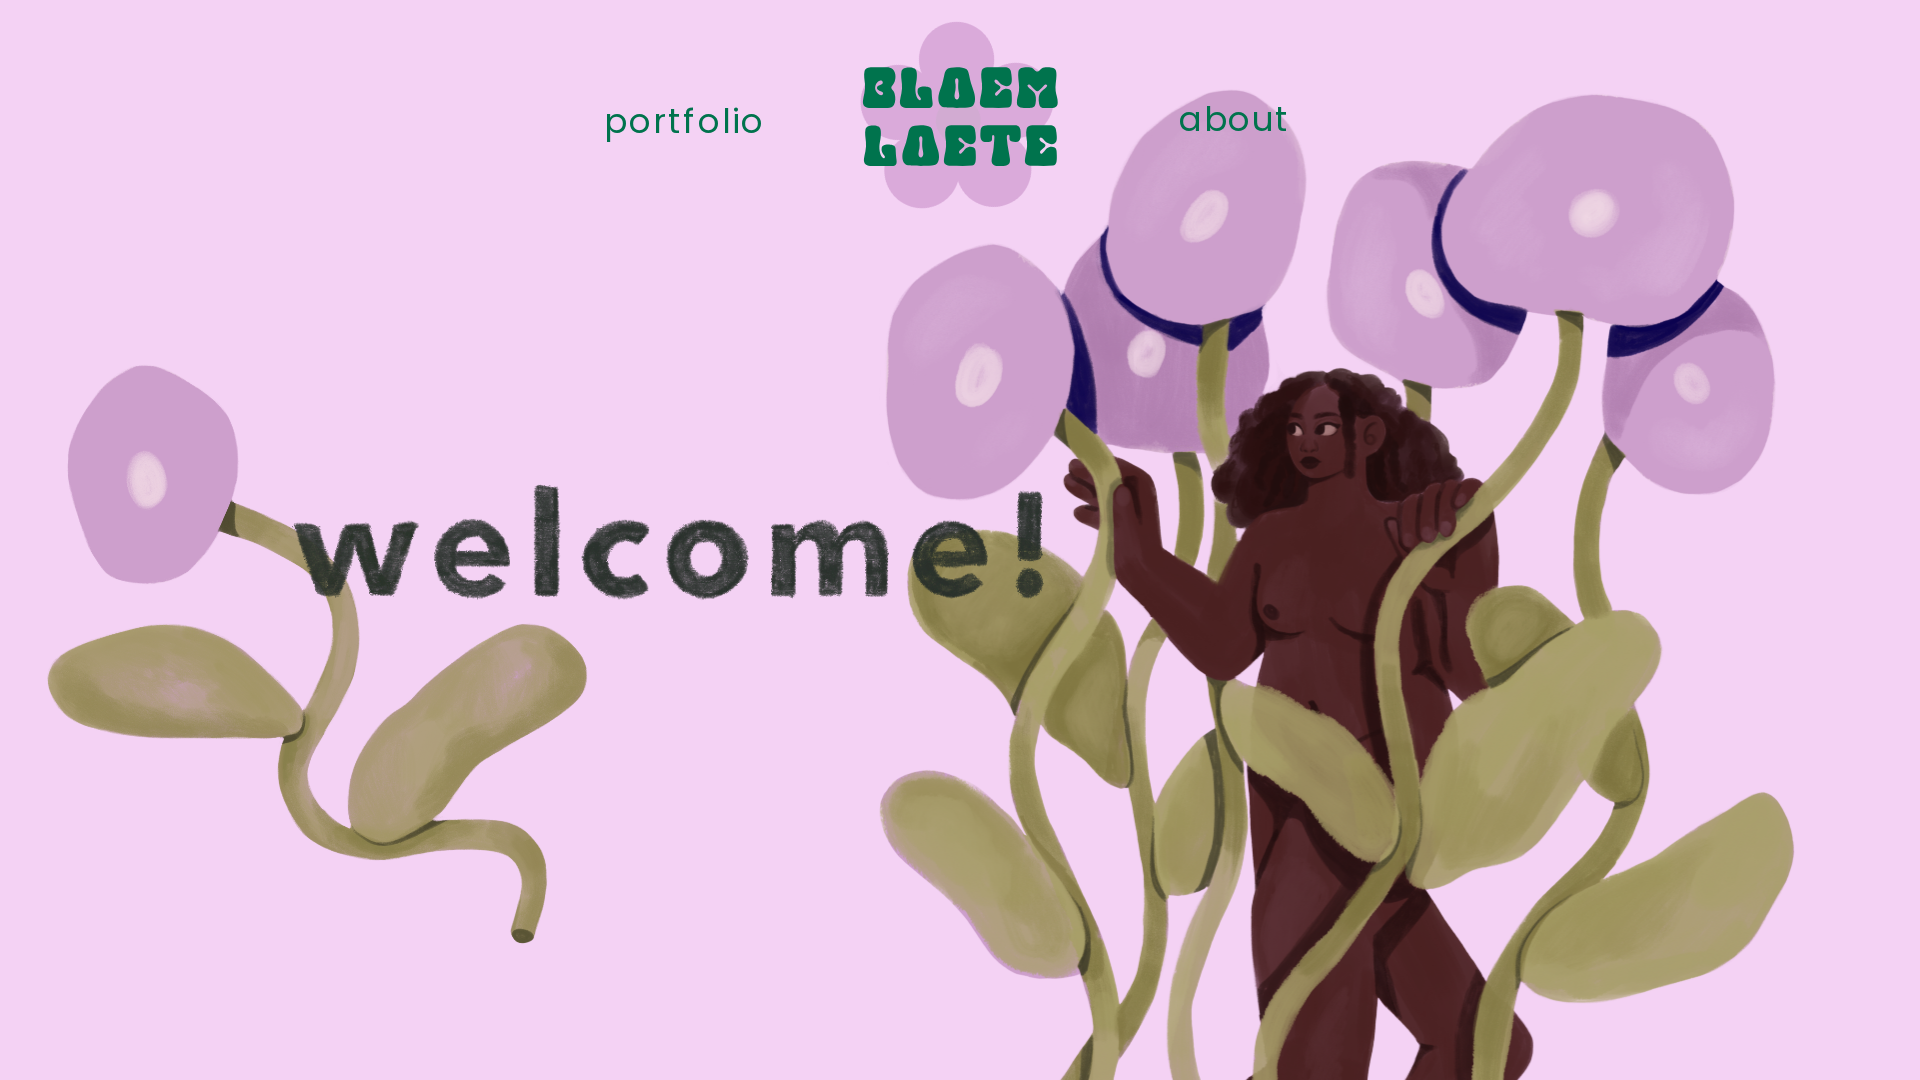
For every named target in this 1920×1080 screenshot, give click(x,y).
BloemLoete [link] (960, 121)
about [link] (1234, 119)
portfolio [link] (684, 120)
